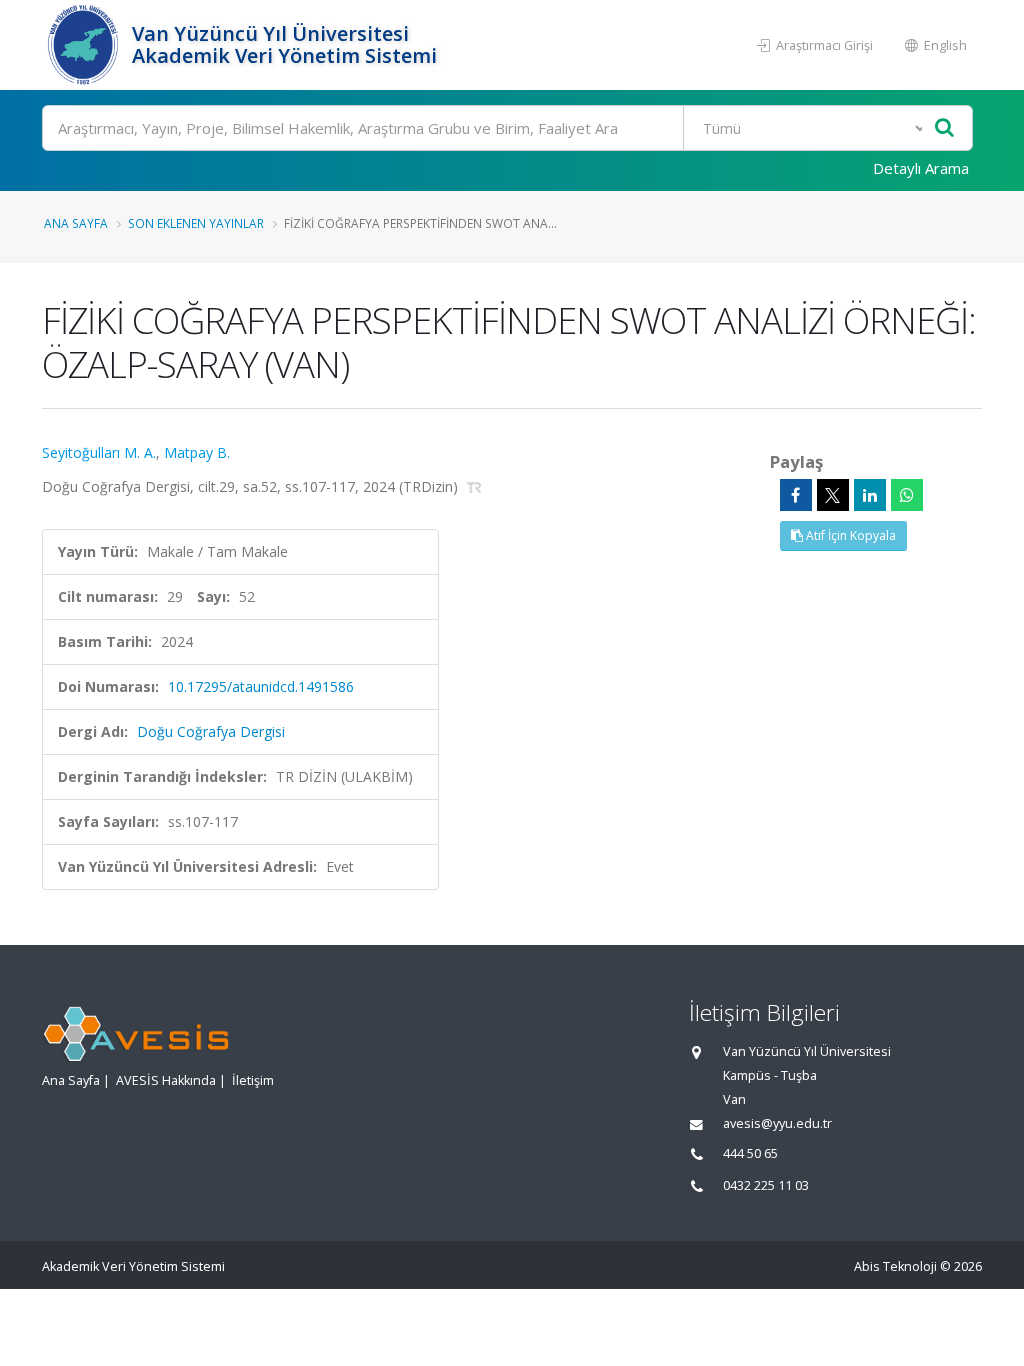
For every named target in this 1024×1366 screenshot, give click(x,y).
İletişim (253, 1080)
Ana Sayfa (76, 223)
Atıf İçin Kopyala (849, 535)
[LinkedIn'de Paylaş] (870, 495)
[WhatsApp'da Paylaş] (907, 495)
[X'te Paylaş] (833, 495)
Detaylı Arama (921, 168)
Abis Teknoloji (895, 1266)
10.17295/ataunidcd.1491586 (261, 686)
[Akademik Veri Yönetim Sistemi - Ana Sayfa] (84, 45)
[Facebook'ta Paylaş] (796, 495)
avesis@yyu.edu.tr (777, 1123)
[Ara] (944, 128)
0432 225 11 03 (766, 1185)
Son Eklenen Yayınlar (196, 223)
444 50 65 (750, 1153)
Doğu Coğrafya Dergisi (211, 731)
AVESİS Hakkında (166, 1080)
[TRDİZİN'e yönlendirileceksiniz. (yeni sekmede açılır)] (474, 486)
